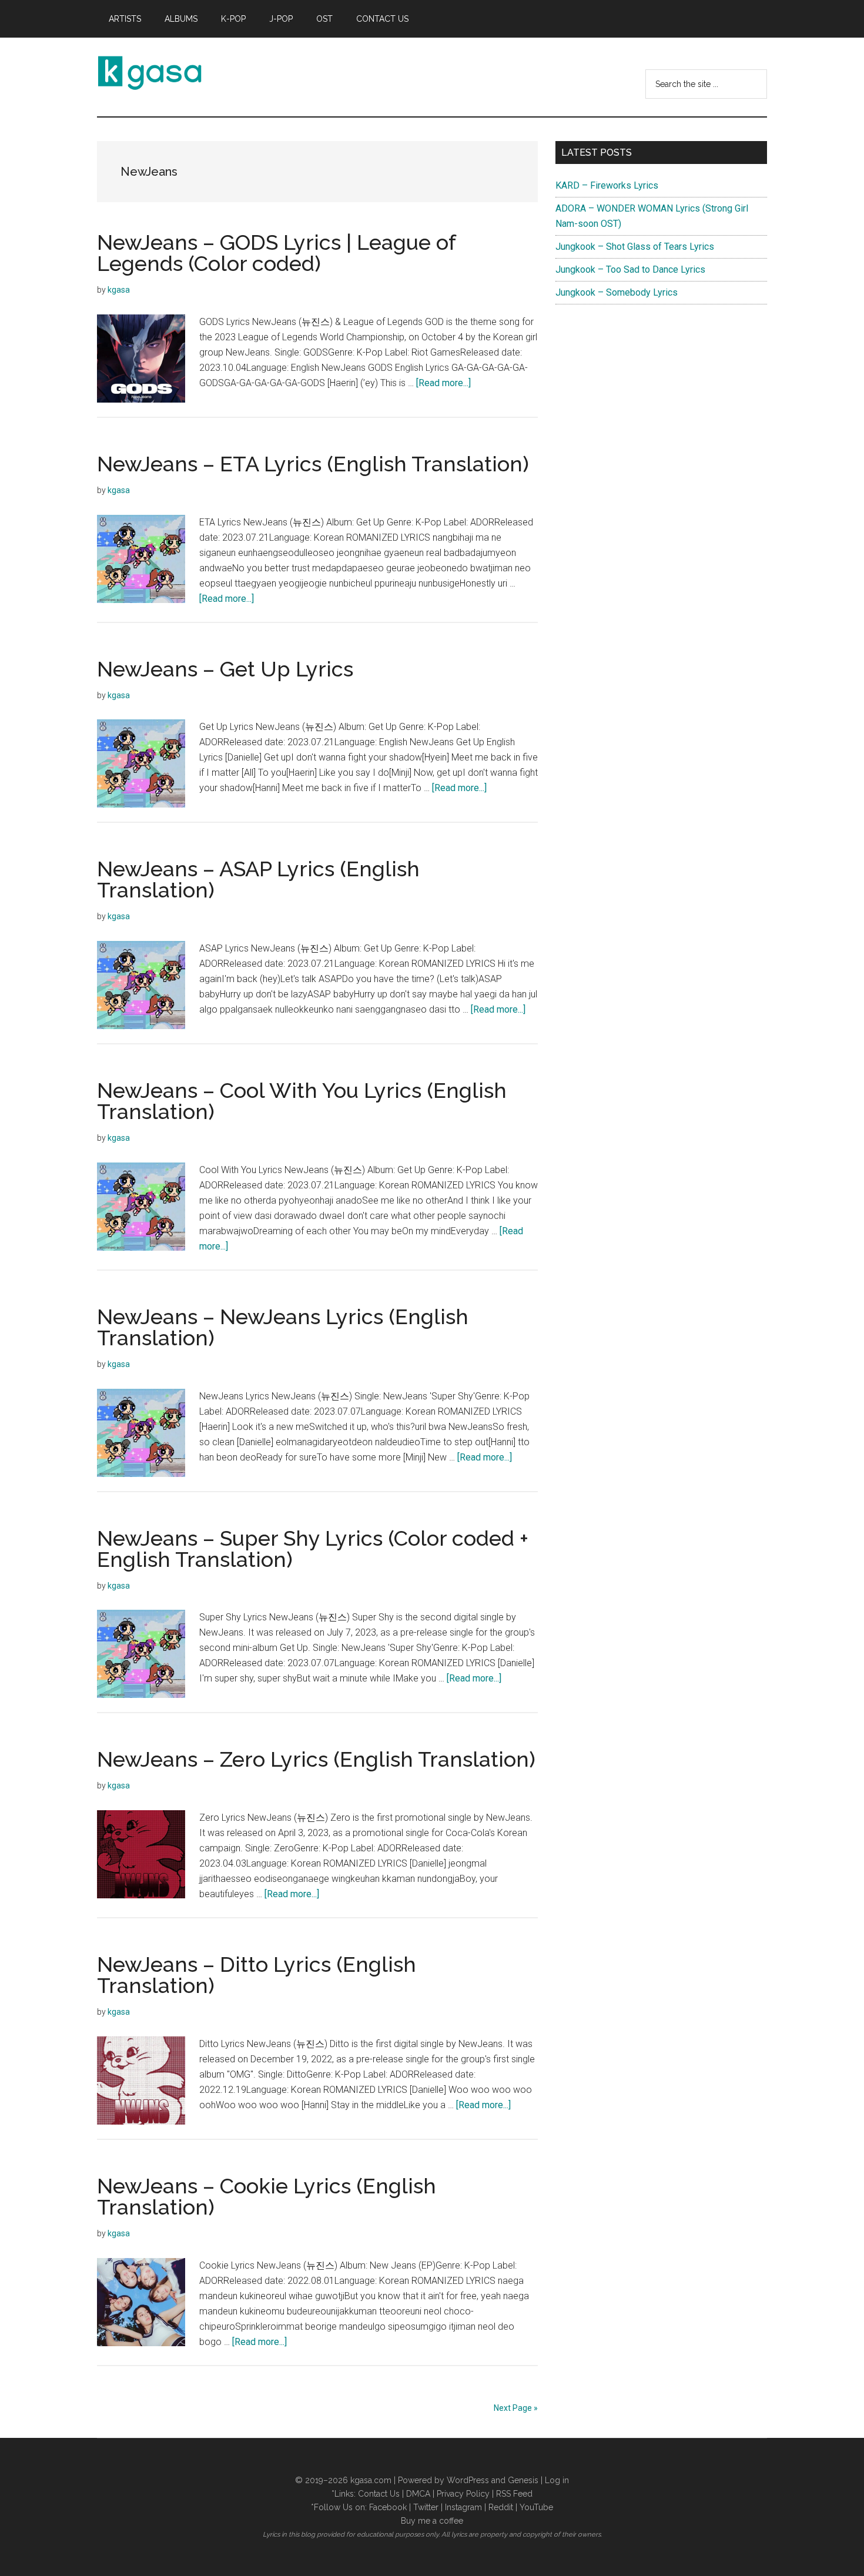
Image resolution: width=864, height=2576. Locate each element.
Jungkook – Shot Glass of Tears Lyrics (635, 247)
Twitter (426, 2507)
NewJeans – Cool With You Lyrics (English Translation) (302, 1101)
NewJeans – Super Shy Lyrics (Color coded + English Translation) (313, 1549)
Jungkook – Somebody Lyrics (617, 292)
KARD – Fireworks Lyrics (607, 185)
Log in (557, 2480)
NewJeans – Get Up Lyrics (225, 669)
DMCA (418, 2494)
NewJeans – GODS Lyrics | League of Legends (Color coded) (276, 253)
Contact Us (379, 2494)
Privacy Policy (463, 2494)
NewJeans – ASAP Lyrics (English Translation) (258, 879)
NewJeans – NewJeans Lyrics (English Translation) (283, 1327)
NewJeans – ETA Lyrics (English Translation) (313, 464)
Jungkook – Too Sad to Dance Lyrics (630, 269)
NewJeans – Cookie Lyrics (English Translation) (267, 2196)
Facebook (388, 2507)
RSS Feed (514, 2494)
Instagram (463, 2507)
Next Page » (516, 2408)
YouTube (536, 2507)
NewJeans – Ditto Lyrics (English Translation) (257, 1975)
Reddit (501, 2507)
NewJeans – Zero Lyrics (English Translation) (316, 1759)
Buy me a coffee (432, 2521)
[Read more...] (443, 383)
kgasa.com (371, 2480)
